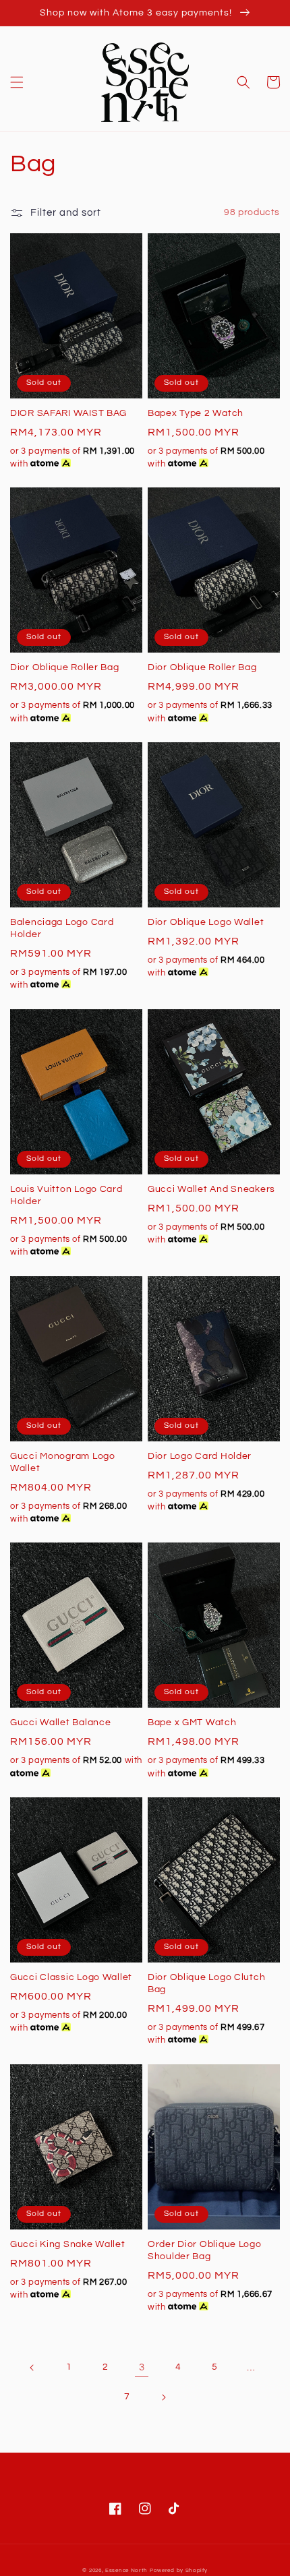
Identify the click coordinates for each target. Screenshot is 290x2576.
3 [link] (142, 2367)
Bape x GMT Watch (192, 1722)
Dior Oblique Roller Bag (65, 667)
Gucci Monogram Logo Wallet (63, 1462)
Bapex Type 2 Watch (196, 413)
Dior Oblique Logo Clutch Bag (206, 1983)
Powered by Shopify (179, 2570)
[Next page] (163, 2397)
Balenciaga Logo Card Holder (62, 928)
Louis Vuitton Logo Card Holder (66, 1195)
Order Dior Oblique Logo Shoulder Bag (205, 2250)
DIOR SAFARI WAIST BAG (68, 413)
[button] (17, 82)
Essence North (126, 2570)
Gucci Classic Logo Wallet (71, 1977)
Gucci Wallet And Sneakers (211, 1189)
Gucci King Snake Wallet (68, 2244)
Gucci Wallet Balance (60, 1722)
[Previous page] (32, 2368)
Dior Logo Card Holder (200, 1456)
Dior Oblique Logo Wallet (206, 922)
